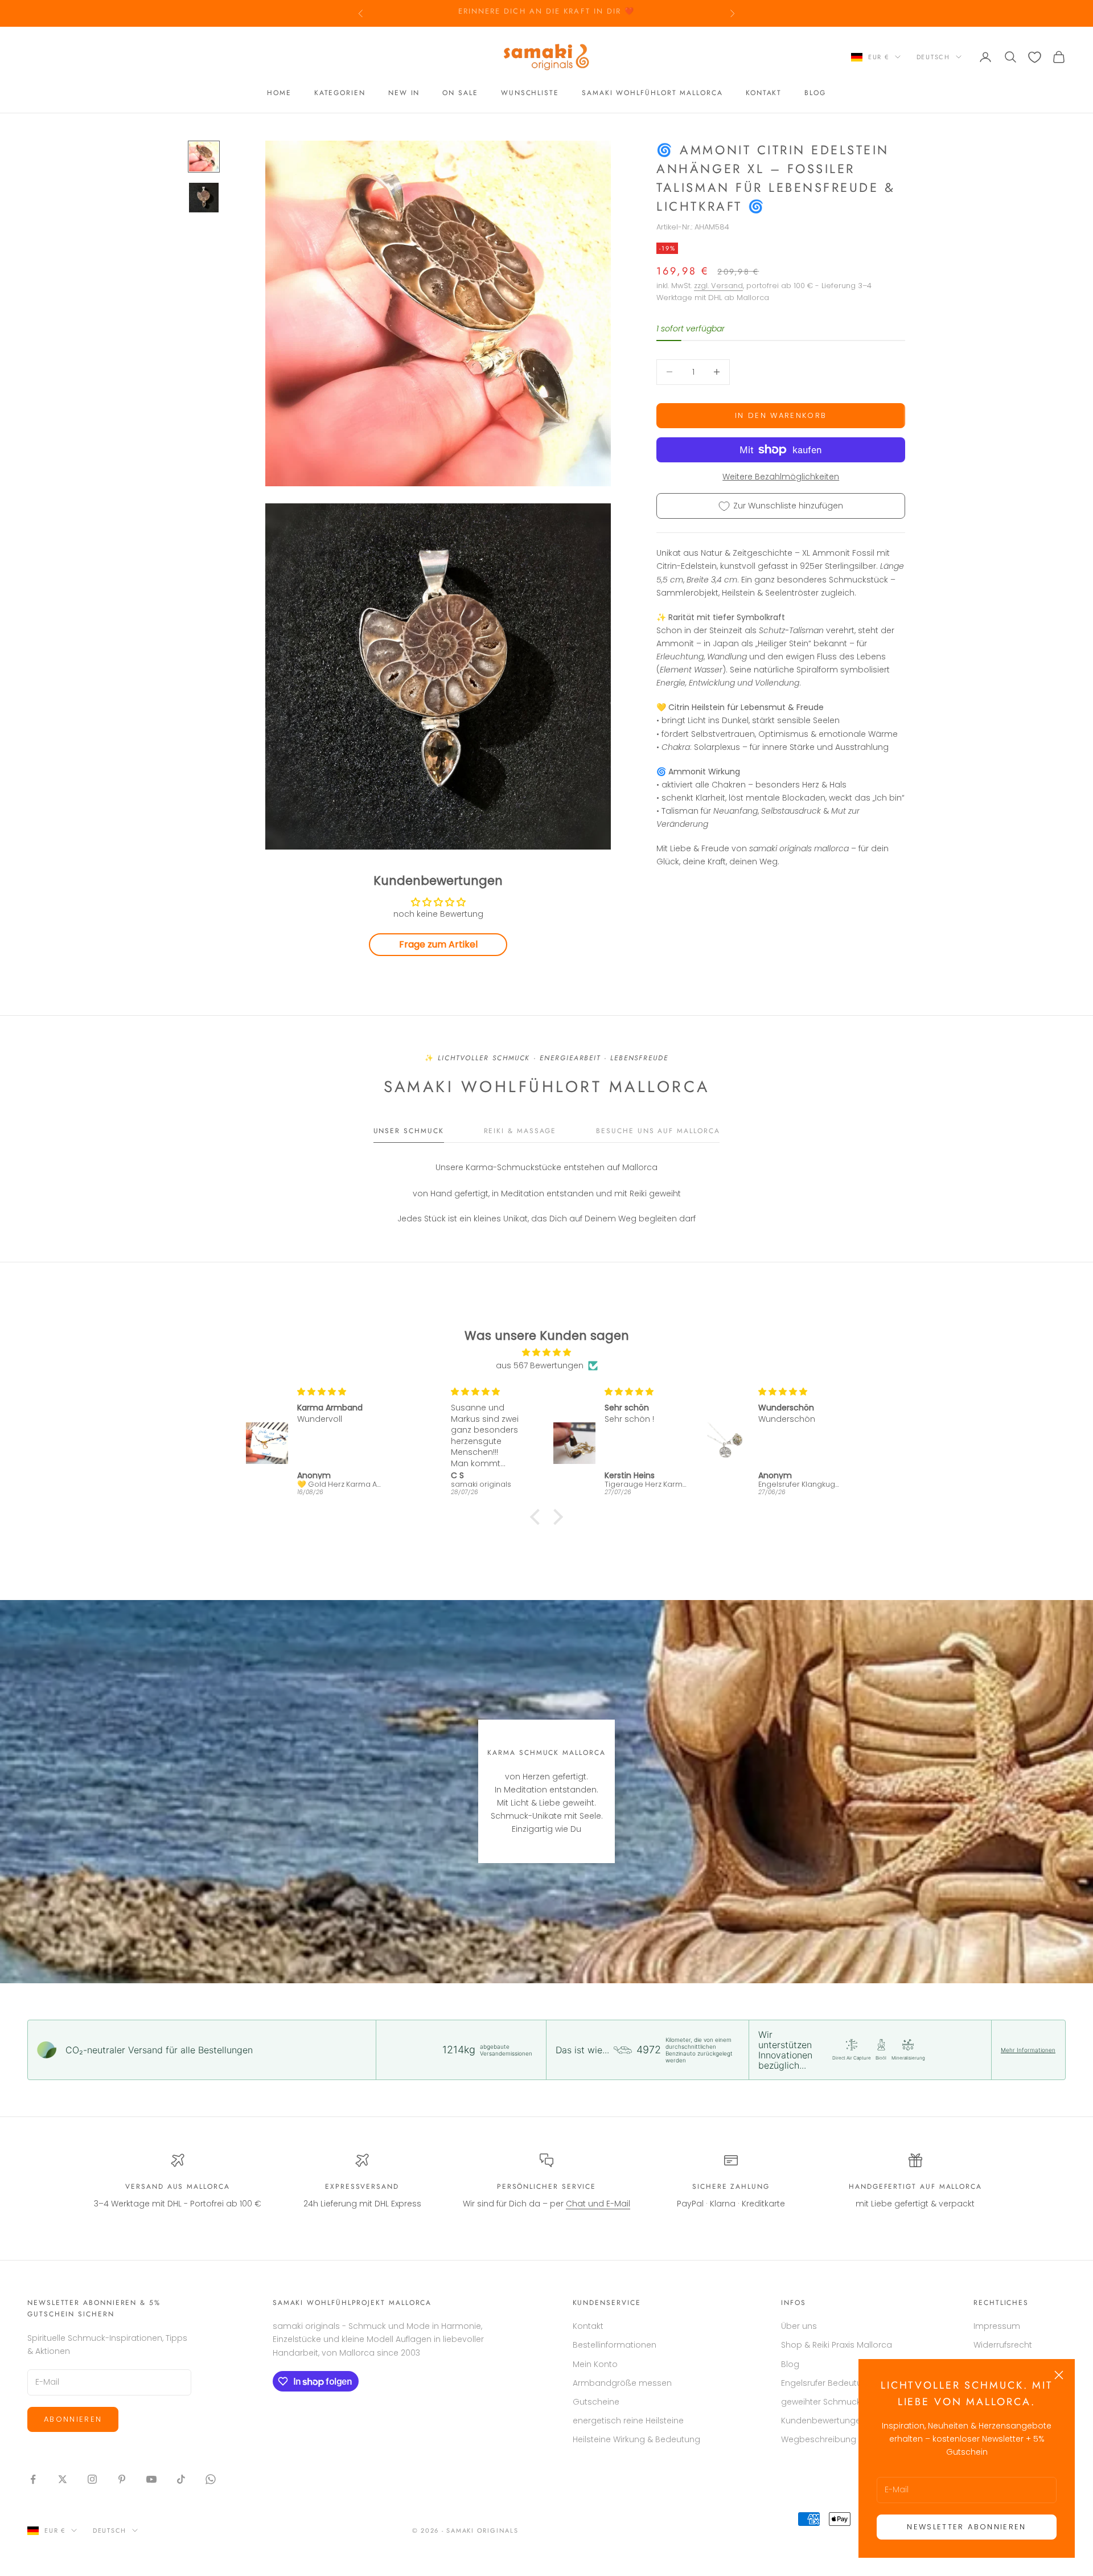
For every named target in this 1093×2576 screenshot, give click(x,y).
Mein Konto (595, 2364)
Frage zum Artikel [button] (438, 944)
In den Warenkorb (781, 415)
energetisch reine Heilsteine (628, 2421)
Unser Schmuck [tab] (409, 1131)
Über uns (799, 2326)
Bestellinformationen (615, 2345)
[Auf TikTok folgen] (181, 2479)
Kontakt (764, 93)
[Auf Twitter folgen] (63, 2479)
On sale (460, 93)
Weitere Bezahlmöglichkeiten (781, 477)
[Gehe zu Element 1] (204, 157)
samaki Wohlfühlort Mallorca (652, 93)
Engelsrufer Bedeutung (827, 2383)
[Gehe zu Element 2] (204, 198)
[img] (546, 1352)
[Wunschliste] (1035, 57)
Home (279, 93)
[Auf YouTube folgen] (151, 2479)
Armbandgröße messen (622, 2383)
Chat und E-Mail (598, 2204)
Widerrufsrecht (1003, 2345)
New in (404, 93)
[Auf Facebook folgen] (33, 2479)
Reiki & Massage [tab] (520, 1131)
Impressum (997, 2326)
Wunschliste (530, 93)
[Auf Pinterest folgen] (122, 2479)
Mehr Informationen (1028, 2050)
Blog (815, 93)
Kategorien (340, 93)
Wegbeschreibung (819, 2439)
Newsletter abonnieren (966, 2527)
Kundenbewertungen (823, 2421)
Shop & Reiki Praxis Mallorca (837, 2345)
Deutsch (933, 57)
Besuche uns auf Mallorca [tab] (658, 1131)
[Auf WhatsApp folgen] (211, 2479)
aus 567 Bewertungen (540, 1365)
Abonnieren (73, 2419)
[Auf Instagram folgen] (92, 2479)
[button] (538, 1517)
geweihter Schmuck (821, 2402)
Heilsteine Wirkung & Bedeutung (636, 2439)
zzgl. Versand (718, 286)
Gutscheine (596, 2402)
